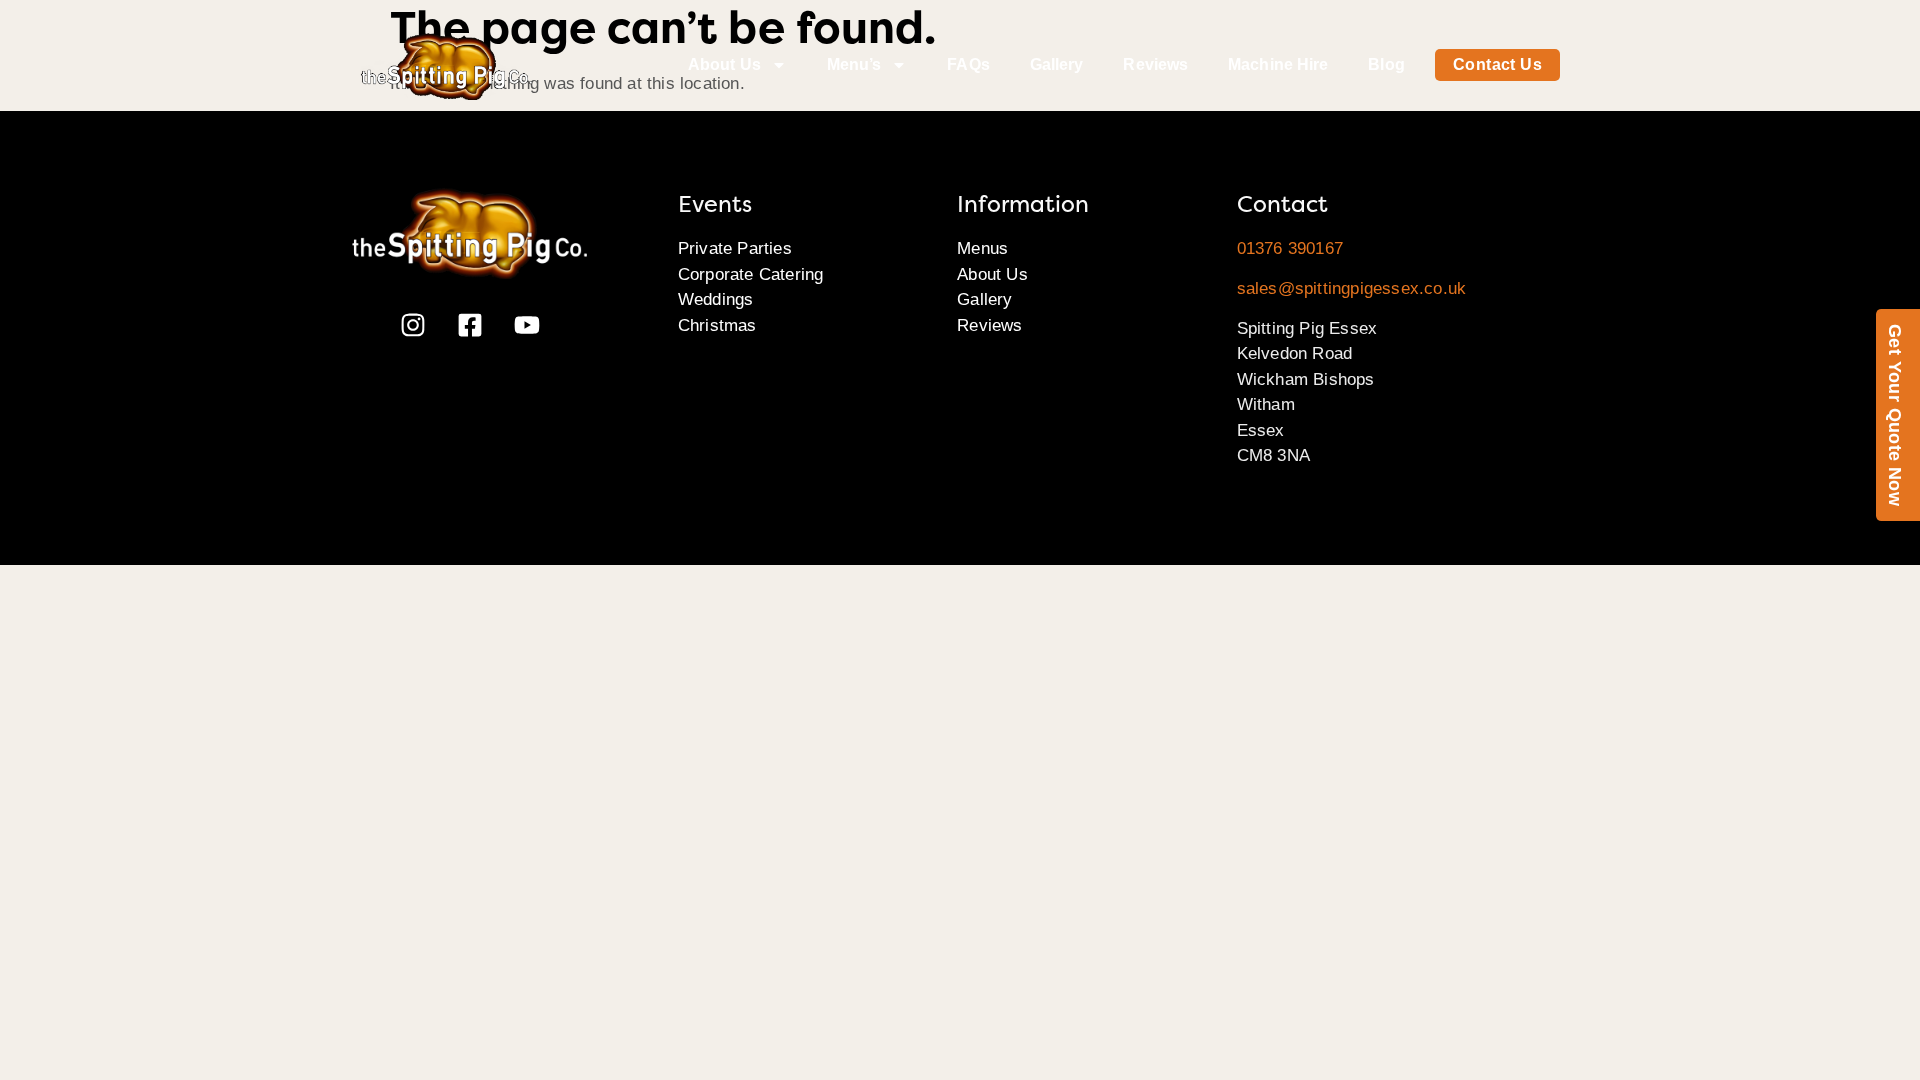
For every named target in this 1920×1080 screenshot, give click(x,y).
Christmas (717, 325)
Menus (982, 248)
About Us (724, 64)
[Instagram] (413, 325)
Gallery (1057, 64)
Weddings (716, 299)
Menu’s (854, 64)
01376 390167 (1290, 248)
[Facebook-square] (470, 325)
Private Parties (735, 248)
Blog (1386, 64)
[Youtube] (527, 325)
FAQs (968, 64)
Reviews (1155, 64)
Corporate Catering (751, 274)
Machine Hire (1278, 64)
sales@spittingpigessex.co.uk (1352, 288)
